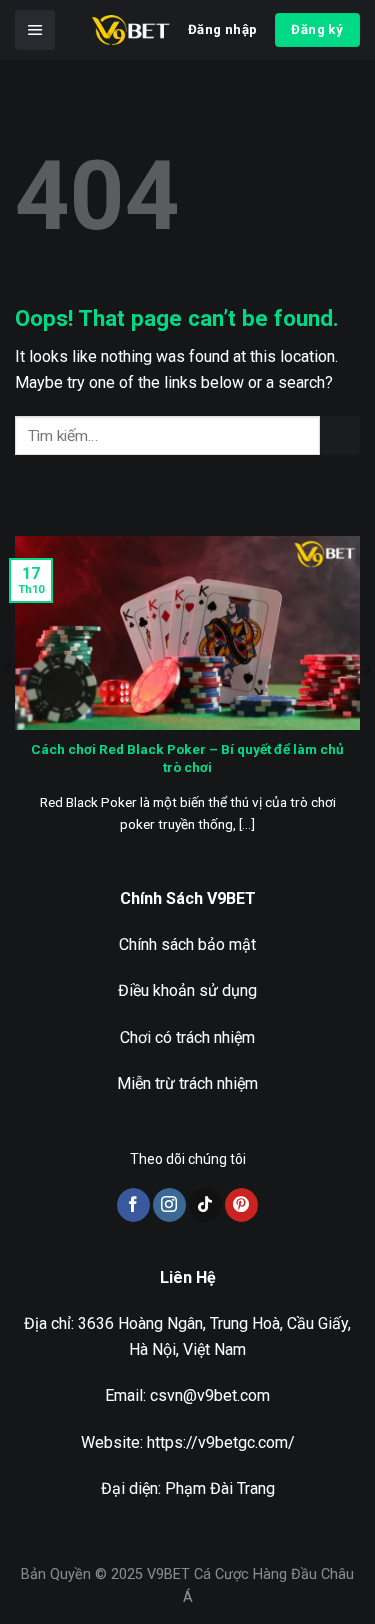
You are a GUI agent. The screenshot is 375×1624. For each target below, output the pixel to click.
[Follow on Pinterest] (241, 1205)
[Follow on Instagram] (169, 1205)
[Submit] (340, 435)
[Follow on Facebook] (133, 1205)
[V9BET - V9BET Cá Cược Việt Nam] (131, 30)
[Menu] (35, 30)
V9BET (168, 1574)
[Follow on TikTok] (205, 1205)
